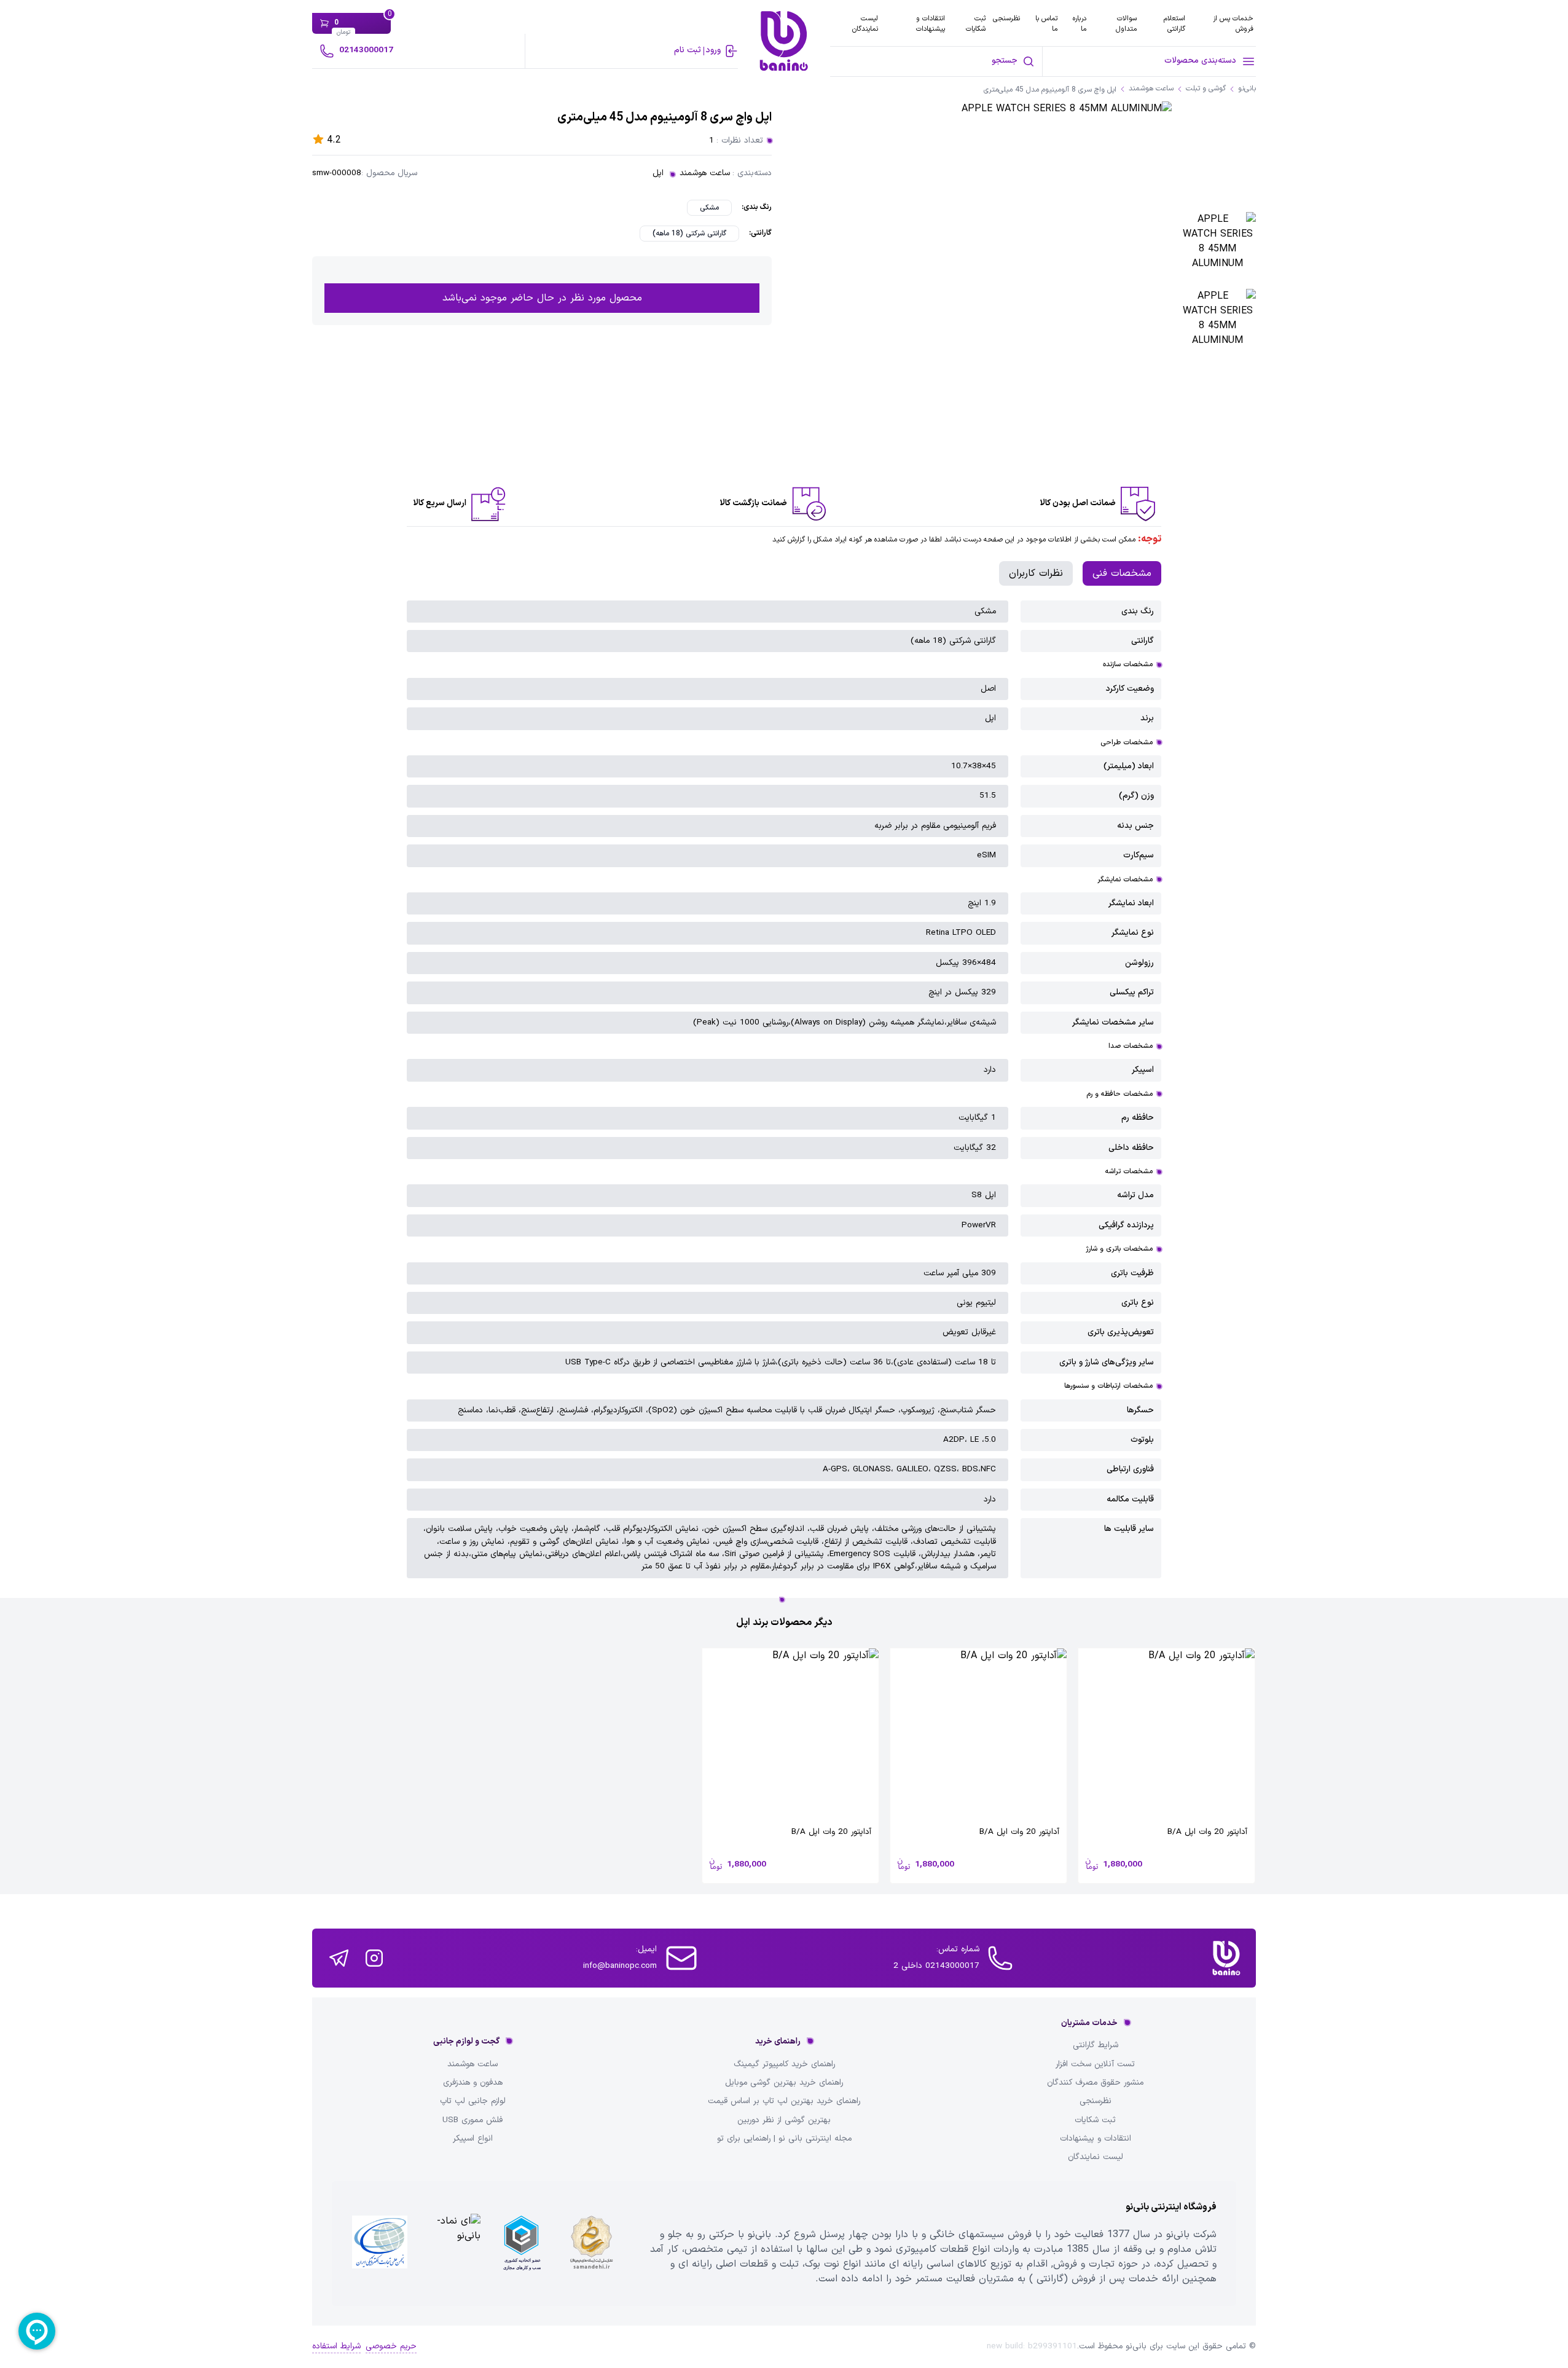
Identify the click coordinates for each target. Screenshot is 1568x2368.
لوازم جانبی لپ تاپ (473, 2101)
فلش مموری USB (472, 2120)
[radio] (709, 208)
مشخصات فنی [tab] (1122, 573)
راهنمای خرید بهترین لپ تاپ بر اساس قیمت (784, 2101)
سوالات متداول (1126, 24)
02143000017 (366, 50)
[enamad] (451, 2243)
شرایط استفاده (336, 2346)
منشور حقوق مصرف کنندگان (1095, 2083)
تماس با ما (1046, 24)
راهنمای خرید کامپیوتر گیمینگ (784, 2064)
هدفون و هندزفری (473, 2083)
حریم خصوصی (391, 2346)
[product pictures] (1217, 250)
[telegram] (339, 1958)
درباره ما (1080, 24)
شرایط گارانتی (1096, 2045)
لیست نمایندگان (865, 24)
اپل (658, 173)
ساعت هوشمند (705, 173)
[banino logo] (1226, 1958)
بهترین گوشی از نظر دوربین (784, 2120)
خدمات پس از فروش (1233, 24)
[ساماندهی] (592, 2243)
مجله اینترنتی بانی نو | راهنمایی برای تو (784, 2139)
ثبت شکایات (976, 24)
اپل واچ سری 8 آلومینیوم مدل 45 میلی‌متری (1050, 90)
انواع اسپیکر (473, 2139)
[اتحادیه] (522, 2243)
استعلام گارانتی (1174, 24)
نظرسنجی (1006, 18)
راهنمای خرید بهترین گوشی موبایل (784, 2083)
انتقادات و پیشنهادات (931, 24)
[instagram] (374, 1958)
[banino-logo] (784, 41)
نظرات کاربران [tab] (1036, 573)
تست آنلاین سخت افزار (1095, 2064)
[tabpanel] (784, 1089)
